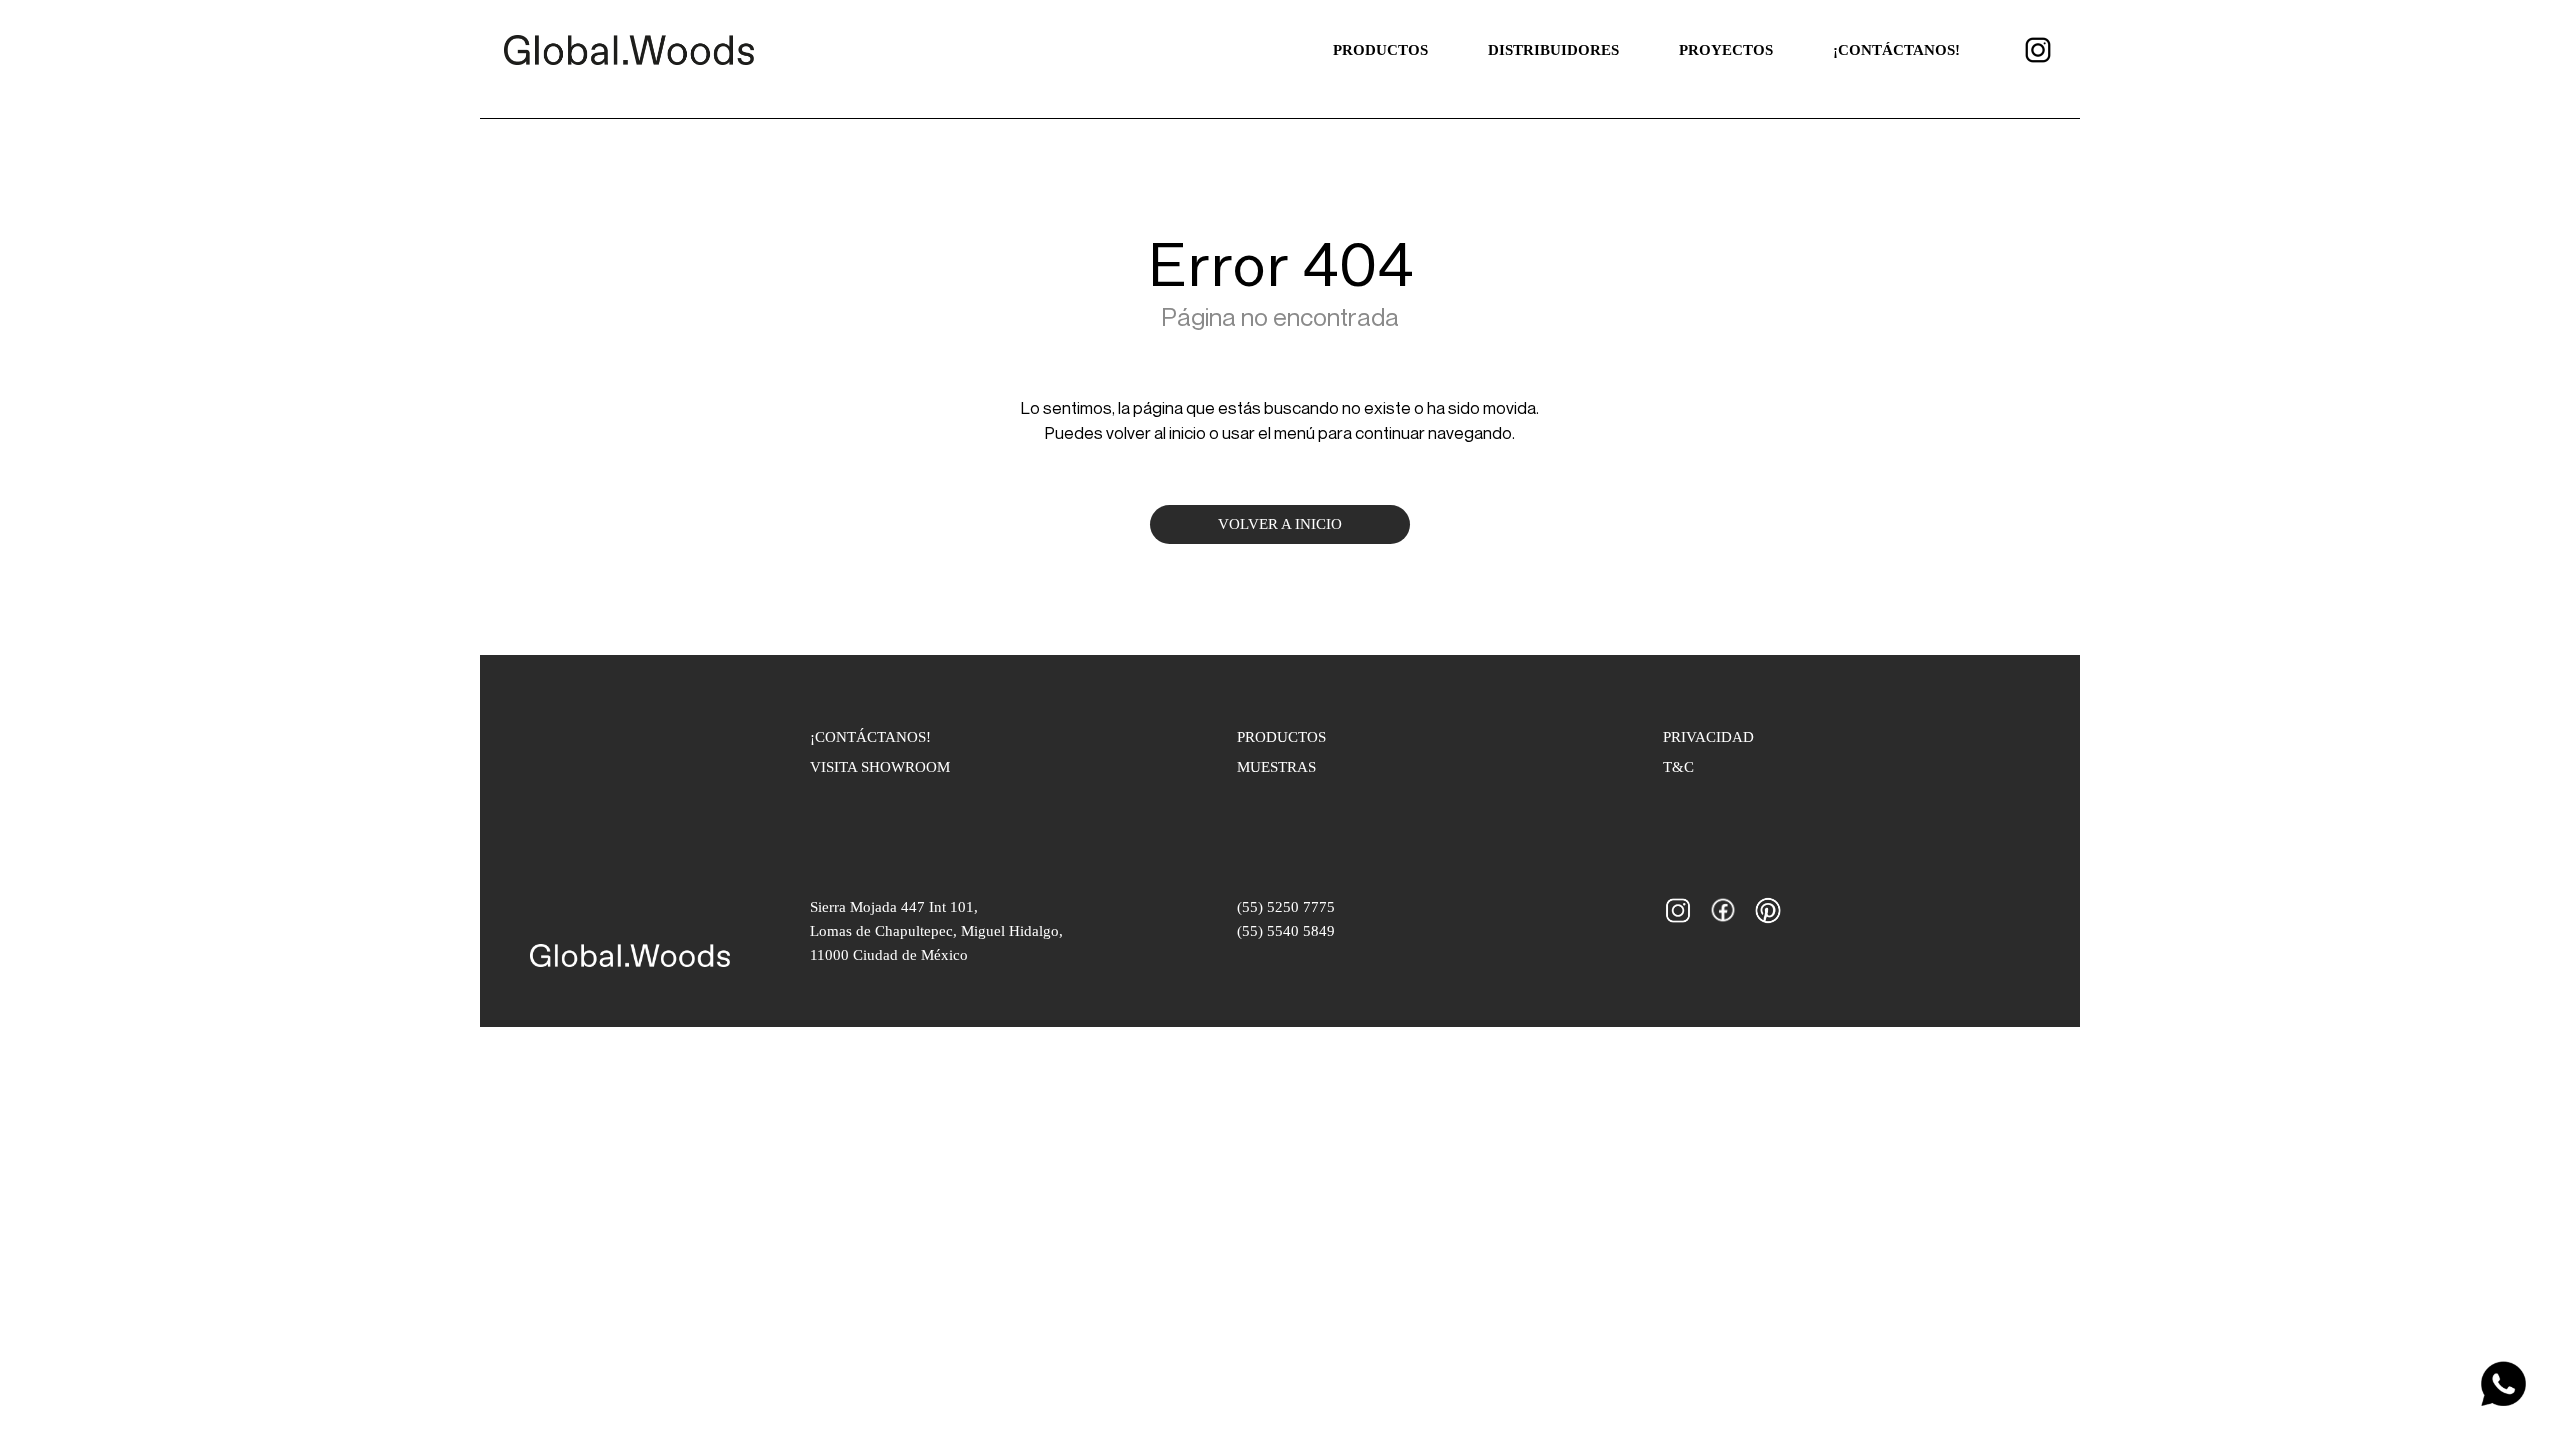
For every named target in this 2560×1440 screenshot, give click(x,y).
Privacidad (1708, 737)
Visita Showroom (880, 767)
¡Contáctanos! (1896, 50)
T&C (1678, 767)
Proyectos (1726, 50)
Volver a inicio (1280, 524)
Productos (1380, 50)
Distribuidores (1553, 50)
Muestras (1276, 767)
